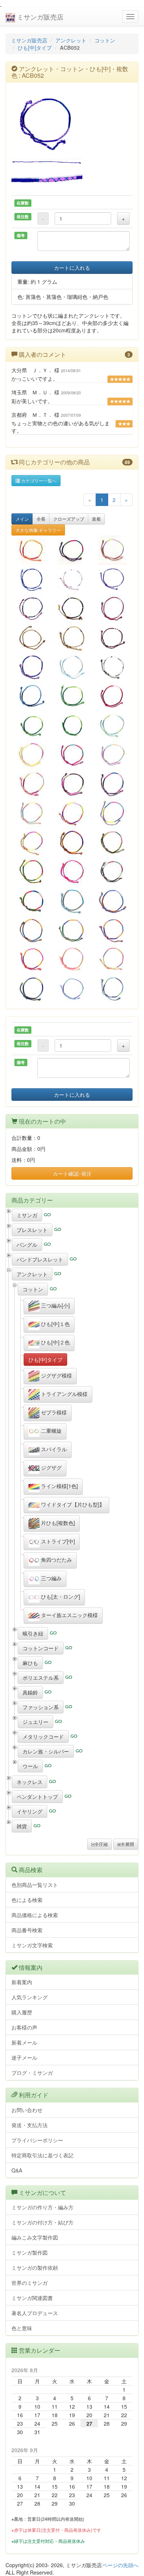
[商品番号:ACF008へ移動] (72, 638)
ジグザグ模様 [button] (56, 1375)
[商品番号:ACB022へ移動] (72, 579)
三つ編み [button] (51, 1578)
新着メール (24, 2042)
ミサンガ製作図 (30, 2252)
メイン (22, 519)
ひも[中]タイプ (35, 48)
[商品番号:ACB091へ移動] (32, 871)
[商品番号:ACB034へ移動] (72, 988)
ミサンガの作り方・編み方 (42, 2207)
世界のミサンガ (30, 2283)
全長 (41, 519)
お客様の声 (24, 2027)
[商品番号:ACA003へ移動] (32, 696)
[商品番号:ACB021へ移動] (112, 579)
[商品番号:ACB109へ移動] (32, 550)
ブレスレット (32, 1230)
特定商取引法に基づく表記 (42, 2155)
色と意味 (22, 2328)
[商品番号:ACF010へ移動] (32, 638)
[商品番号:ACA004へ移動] (32, 725)
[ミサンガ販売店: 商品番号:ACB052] (72, 123)
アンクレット (71, 40)
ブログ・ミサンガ (32, 2073)
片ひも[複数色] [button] (57, 1523)
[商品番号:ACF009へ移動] (112, 608)
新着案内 (22, 1982)
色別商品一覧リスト (35, 1885)
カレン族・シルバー (46, 1751)
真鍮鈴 (30, 1692)
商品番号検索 (27, 1930)
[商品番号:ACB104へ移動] (32, 842)
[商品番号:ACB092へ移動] (72, 871)
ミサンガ (27, 1215)
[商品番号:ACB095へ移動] (32, 900)
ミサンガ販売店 (39, 17)
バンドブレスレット (40, 1259)
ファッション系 (41, 1707)
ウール (30, 1766)
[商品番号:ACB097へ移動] (32, 755)
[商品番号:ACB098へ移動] (72, 755)
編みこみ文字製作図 (35, 2237)
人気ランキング (30, 1997)
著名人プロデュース (35, 2313)
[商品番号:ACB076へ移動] (32, 959)
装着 (96, 519)
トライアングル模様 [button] (64, 1394)
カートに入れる (72, 268)
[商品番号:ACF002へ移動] (72, 608)
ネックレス (30, 1782)
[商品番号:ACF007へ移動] (112, 667)
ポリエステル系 (41, 1678)
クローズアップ (69, 519)
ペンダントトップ (37, 1797)
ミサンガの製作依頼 (35, 2268)
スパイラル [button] (53, 1449)
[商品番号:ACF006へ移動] (72, 667)
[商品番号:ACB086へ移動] (32, 813)
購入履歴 (22, 2012)
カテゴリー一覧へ (38, 480)
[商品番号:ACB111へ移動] (112, 550)
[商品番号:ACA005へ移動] (72, 725)
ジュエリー (35, 1722)
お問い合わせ (27, 2110)
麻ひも (30, 1663)
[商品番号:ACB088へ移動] (112, 813)
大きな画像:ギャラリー (38, 530)
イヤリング (30, 1811)
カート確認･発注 (72, 1173)
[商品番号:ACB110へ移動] (72, 550)
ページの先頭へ (120, 2565)
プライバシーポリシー (37, 2140)
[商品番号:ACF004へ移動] (112, 638)
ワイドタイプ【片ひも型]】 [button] (72, 1504)
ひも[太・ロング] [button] (60, 1596)
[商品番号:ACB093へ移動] (112, 871)
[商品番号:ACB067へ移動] (72, 959)
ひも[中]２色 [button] (55, 1342)
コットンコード (41, 1648)
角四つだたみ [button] (56, 1560)
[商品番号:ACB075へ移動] (112, 930)
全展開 (127, 1844)
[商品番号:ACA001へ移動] (112, 696)
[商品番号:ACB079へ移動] (72, 900)
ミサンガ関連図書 (32, 2298)
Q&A (17, 2170)
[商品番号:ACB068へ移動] (112, 959)
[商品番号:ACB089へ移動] (72, 842)
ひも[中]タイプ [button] (45, 1359)
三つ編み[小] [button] (55, 1305)
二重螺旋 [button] (51, 1431)
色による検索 (27, 1900)
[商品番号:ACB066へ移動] (112, 988)
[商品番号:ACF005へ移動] (32, 667)
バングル (27, 1245)
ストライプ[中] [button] (57, 1541)
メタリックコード (43, 1736)
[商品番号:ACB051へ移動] (32, 579)
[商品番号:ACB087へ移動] (72, 813)
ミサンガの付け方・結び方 (42, 2222)
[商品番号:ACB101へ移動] (72, 784)
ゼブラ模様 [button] (53, 1412)
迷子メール (24, 2057)
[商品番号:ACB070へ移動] (32, 988)
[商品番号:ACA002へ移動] (72, 696)
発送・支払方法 (30, 2125)
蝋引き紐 (33, 1633)
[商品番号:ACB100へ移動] (32, 784)
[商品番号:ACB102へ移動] (112, 784)
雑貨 (22, 1826)
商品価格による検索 (35, 1915)
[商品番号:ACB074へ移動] (72, 930)
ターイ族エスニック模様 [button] (69, 1615)
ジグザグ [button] (51, 1467)
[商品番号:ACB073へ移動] (32, 930)
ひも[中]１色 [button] (55, 1324)
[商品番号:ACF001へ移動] (32, 608)
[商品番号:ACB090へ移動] (112, 842)
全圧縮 (101, 1844)
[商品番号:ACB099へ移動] (112, 755)
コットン (105, 40)
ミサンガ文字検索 (32, 1945)
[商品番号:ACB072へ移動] (112, 900)
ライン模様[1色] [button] (59, 1486)
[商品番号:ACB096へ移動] (112, 725)
